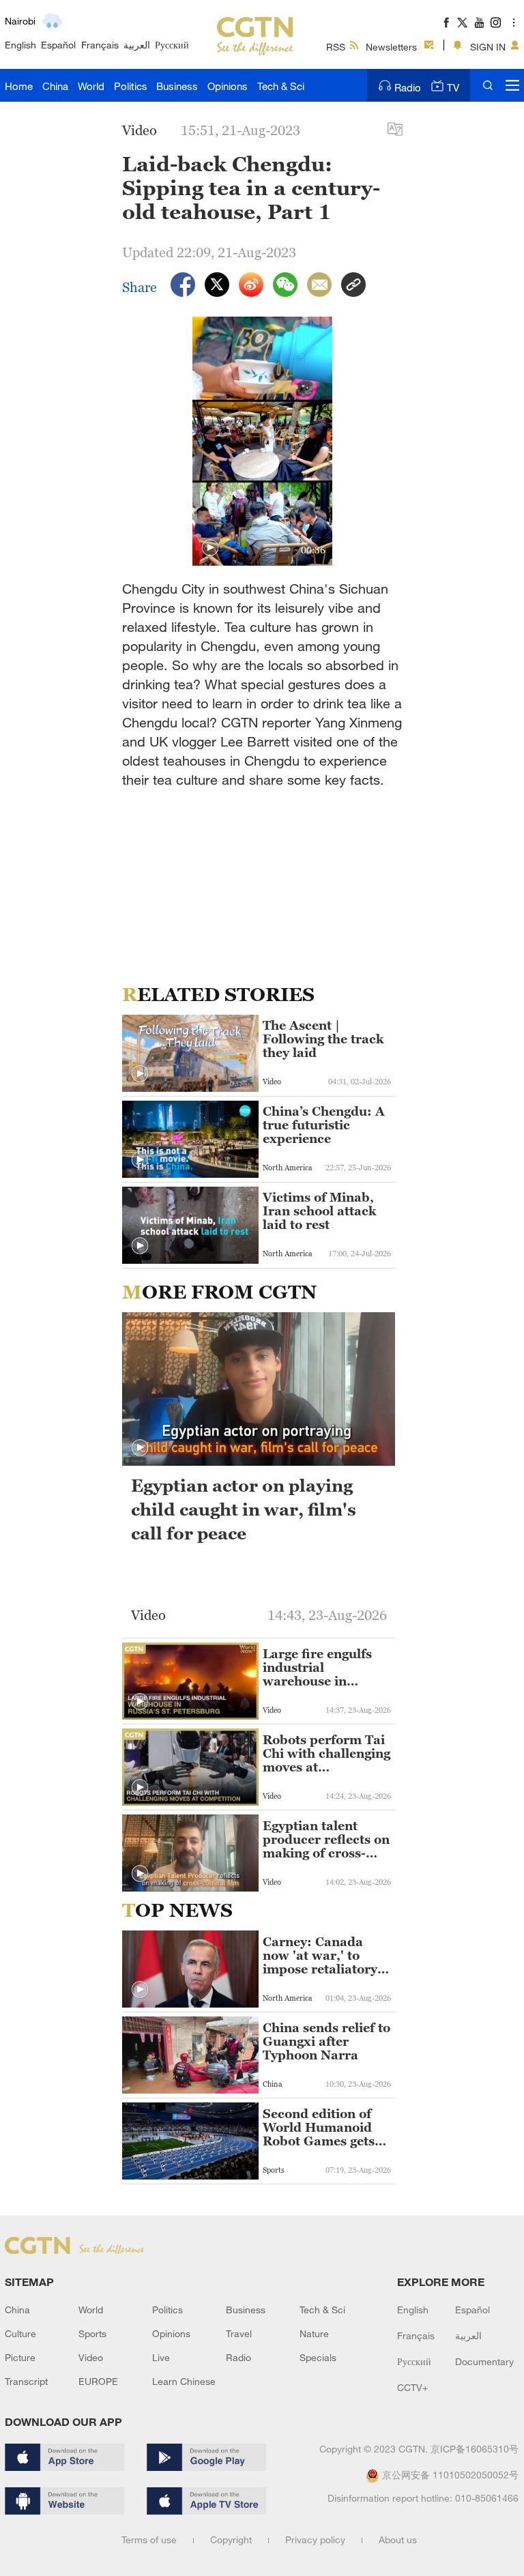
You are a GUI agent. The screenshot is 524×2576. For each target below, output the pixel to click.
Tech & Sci (281, 86)
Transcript (26, 2381)
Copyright (231, 2539)
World (91, 86)
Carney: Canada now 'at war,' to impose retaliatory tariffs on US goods (322, 1956)
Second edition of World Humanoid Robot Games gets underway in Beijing (325, 2128)
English (20, 45)
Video (91, 2357)
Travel (239, 2333)
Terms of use (149, 2539)
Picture (20, 2357)
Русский (172, 45)
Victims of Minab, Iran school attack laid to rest (319, 1211)
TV (453, 87)
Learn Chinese (184, 2381)
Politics (131, 86)
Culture (20, 2333)
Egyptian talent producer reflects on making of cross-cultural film (326, 1840)
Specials (318, 2357)
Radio (408, 87)
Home (19, 86)
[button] (210, 548)
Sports (92, 2333)
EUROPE (98, 2381)
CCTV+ (412, 2387)
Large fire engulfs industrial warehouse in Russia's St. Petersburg (317, 1668)
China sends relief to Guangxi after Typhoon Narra (326, 2042)
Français (100, 45)
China (55, 86)
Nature (314, 2333)
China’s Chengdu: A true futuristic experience (324, 1125)
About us (398, 2539)
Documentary (484, 2361)
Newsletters (391, 47)
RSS (336, 47)
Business (177, 86)
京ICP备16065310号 (475, 2449)
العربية (137, 45)
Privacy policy (315, 2539)
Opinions (228, 86)
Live (161, 2357)
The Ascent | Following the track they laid (323, 1039)
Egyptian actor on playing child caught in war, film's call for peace (244, 1509)
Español (58, 45)
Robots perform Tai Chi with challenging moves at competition (326, 1754)
